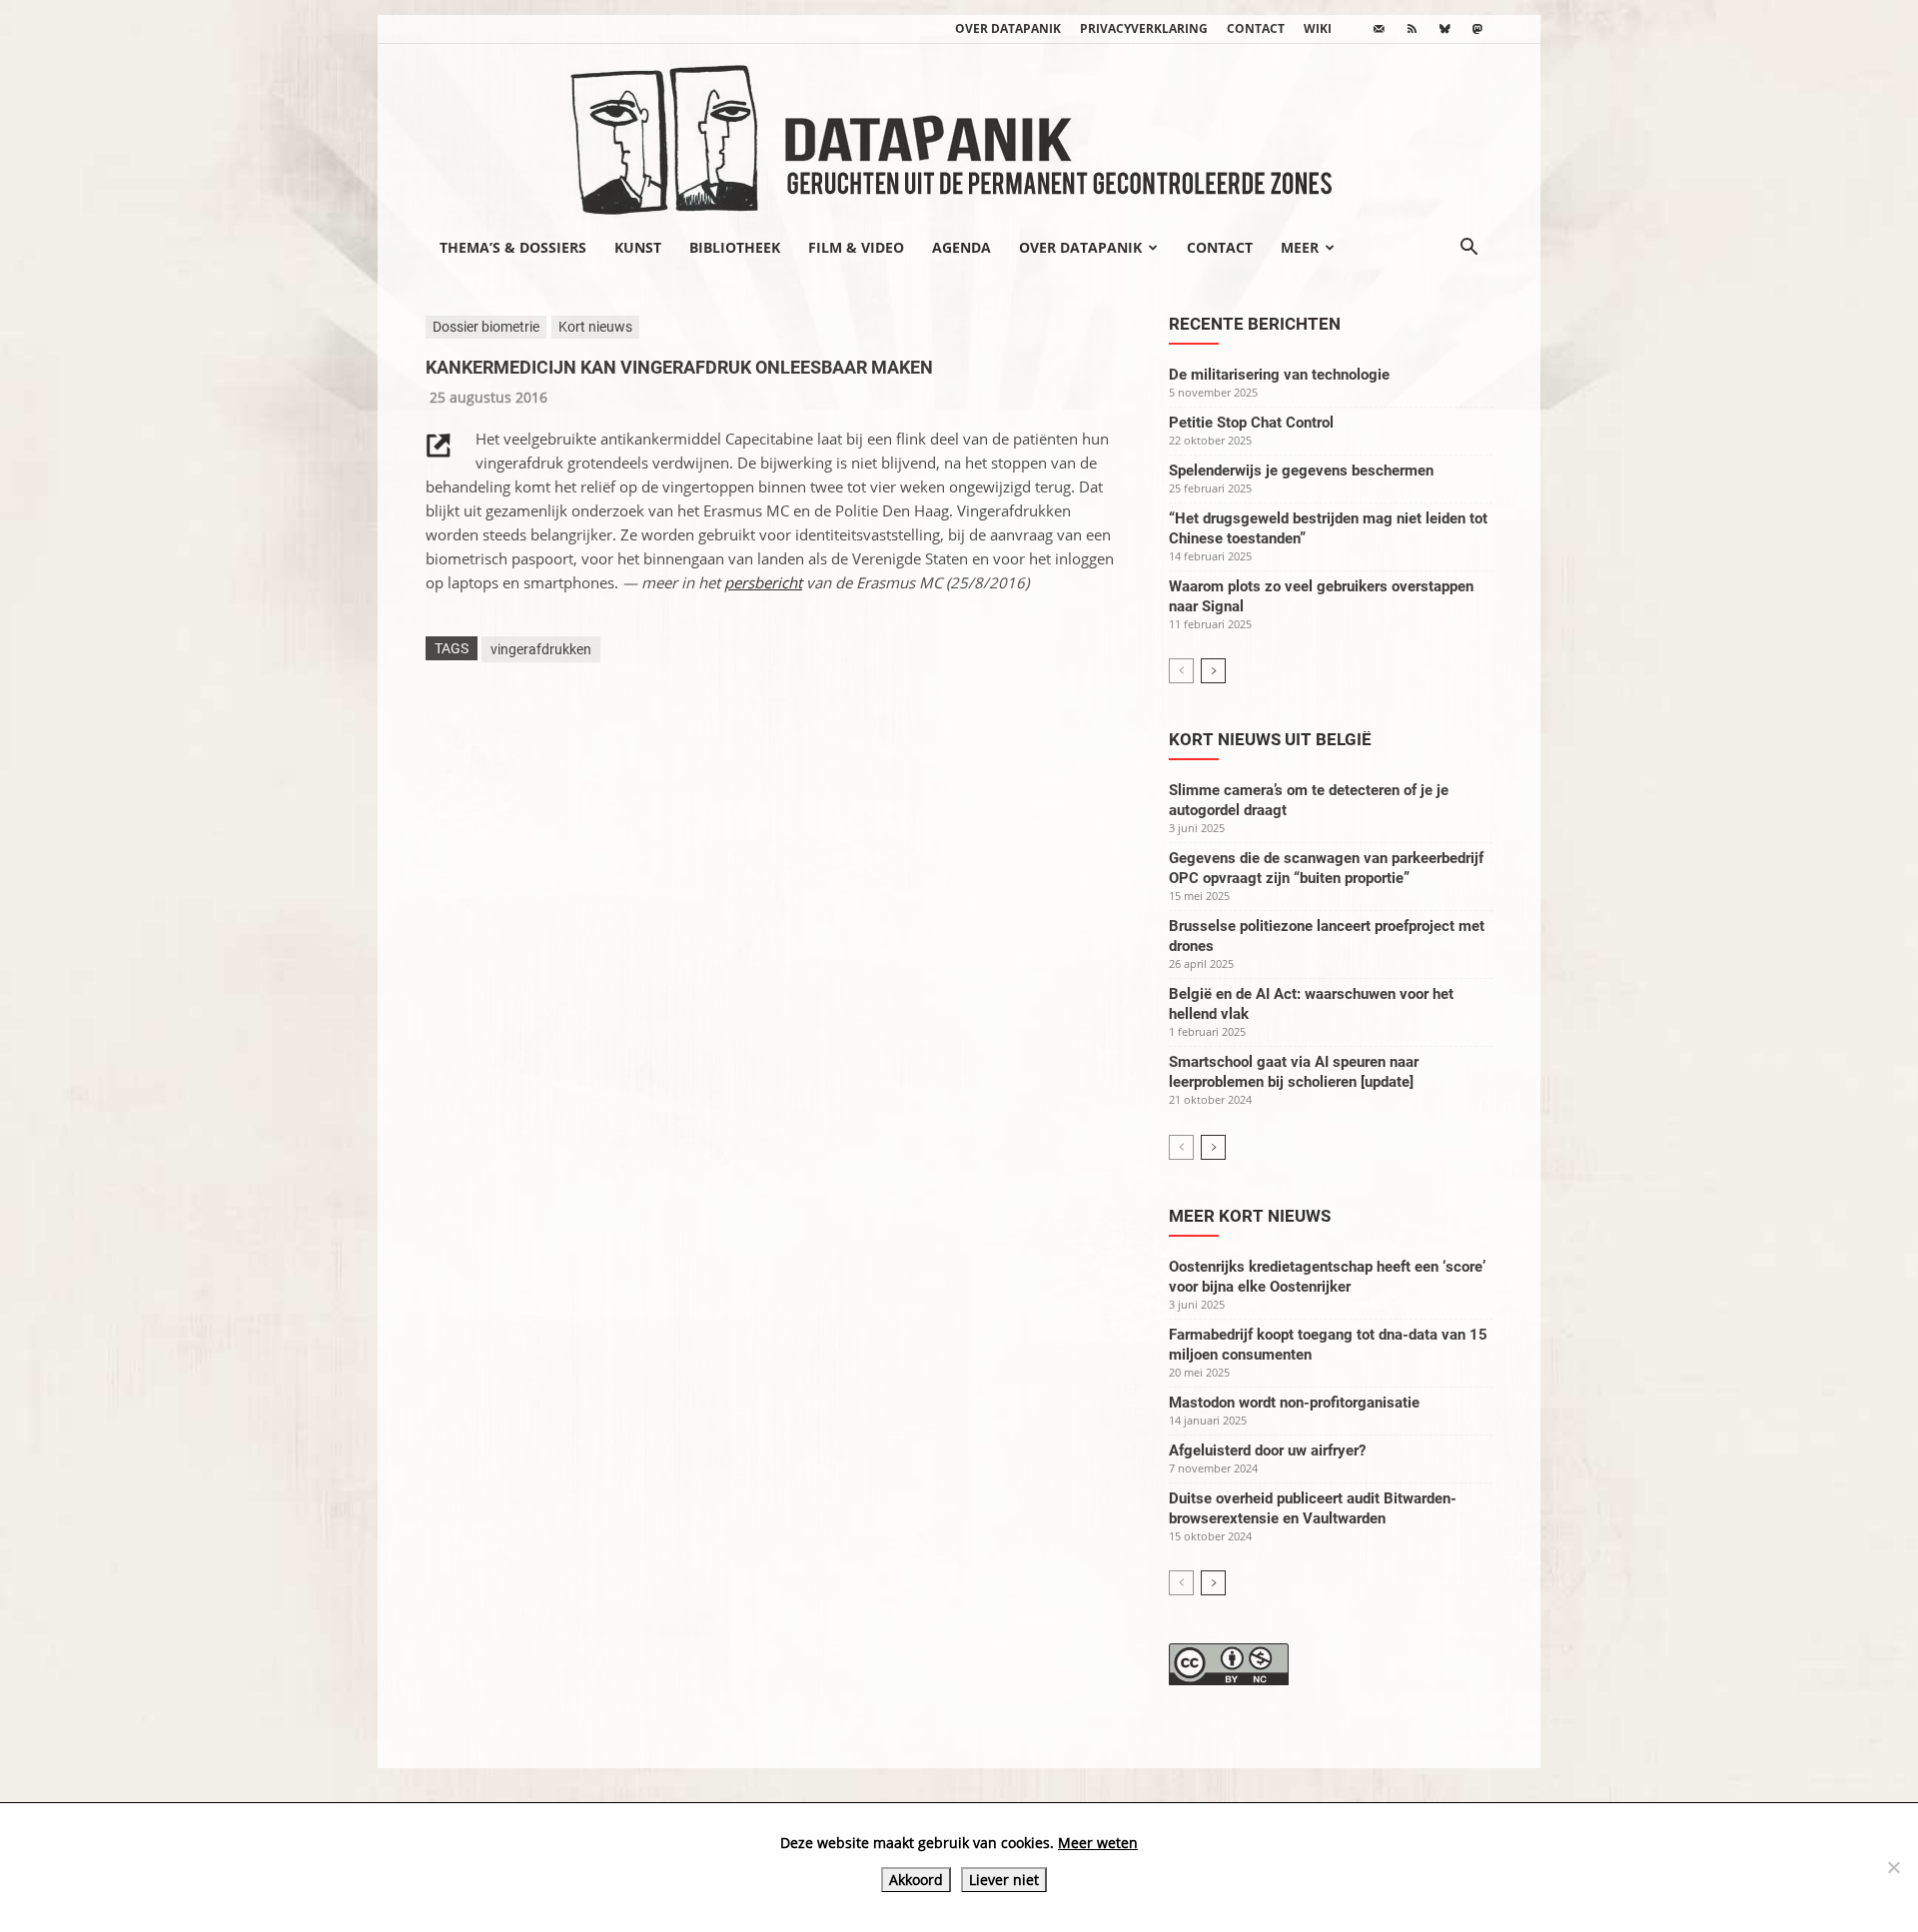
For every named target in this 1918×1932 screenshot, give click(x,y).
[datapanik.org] (959, 134)
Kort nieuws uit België (1270, 739)
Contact (1256, 28)
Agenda (961, 247)
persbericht (763, 582)
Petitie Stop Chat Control (1251, 423)
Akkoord (916, 1880)
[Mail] (1379, 29)
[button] (1468, 249)
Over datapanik (1008, 28)
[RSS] (1412, 29)
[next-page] (1213, 671)
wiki (1318, 28)
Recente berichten (1255, 324)
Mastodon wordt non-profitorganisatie (1294, 1403)
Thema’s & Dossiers (513, 247)
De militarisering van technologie (1279, 375)
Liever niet (1004, 1880)
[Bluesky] (1444, 29)
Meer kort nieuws (1250, 1216)
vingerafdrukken (541, 649)
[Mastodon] (1477, 29)
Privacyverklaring (1144, 28)
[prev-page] (1181, 671)
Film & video (856, 247)
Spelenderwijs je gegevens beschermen (1301, 471)
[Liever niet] (1893, 1867)
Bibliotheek (735, 247)
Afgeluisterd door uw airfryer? (1267, 1450)
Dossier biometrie (486, 327)
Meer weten (1098, 1843)
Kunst (638, 247)
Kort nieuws (595, 327)
